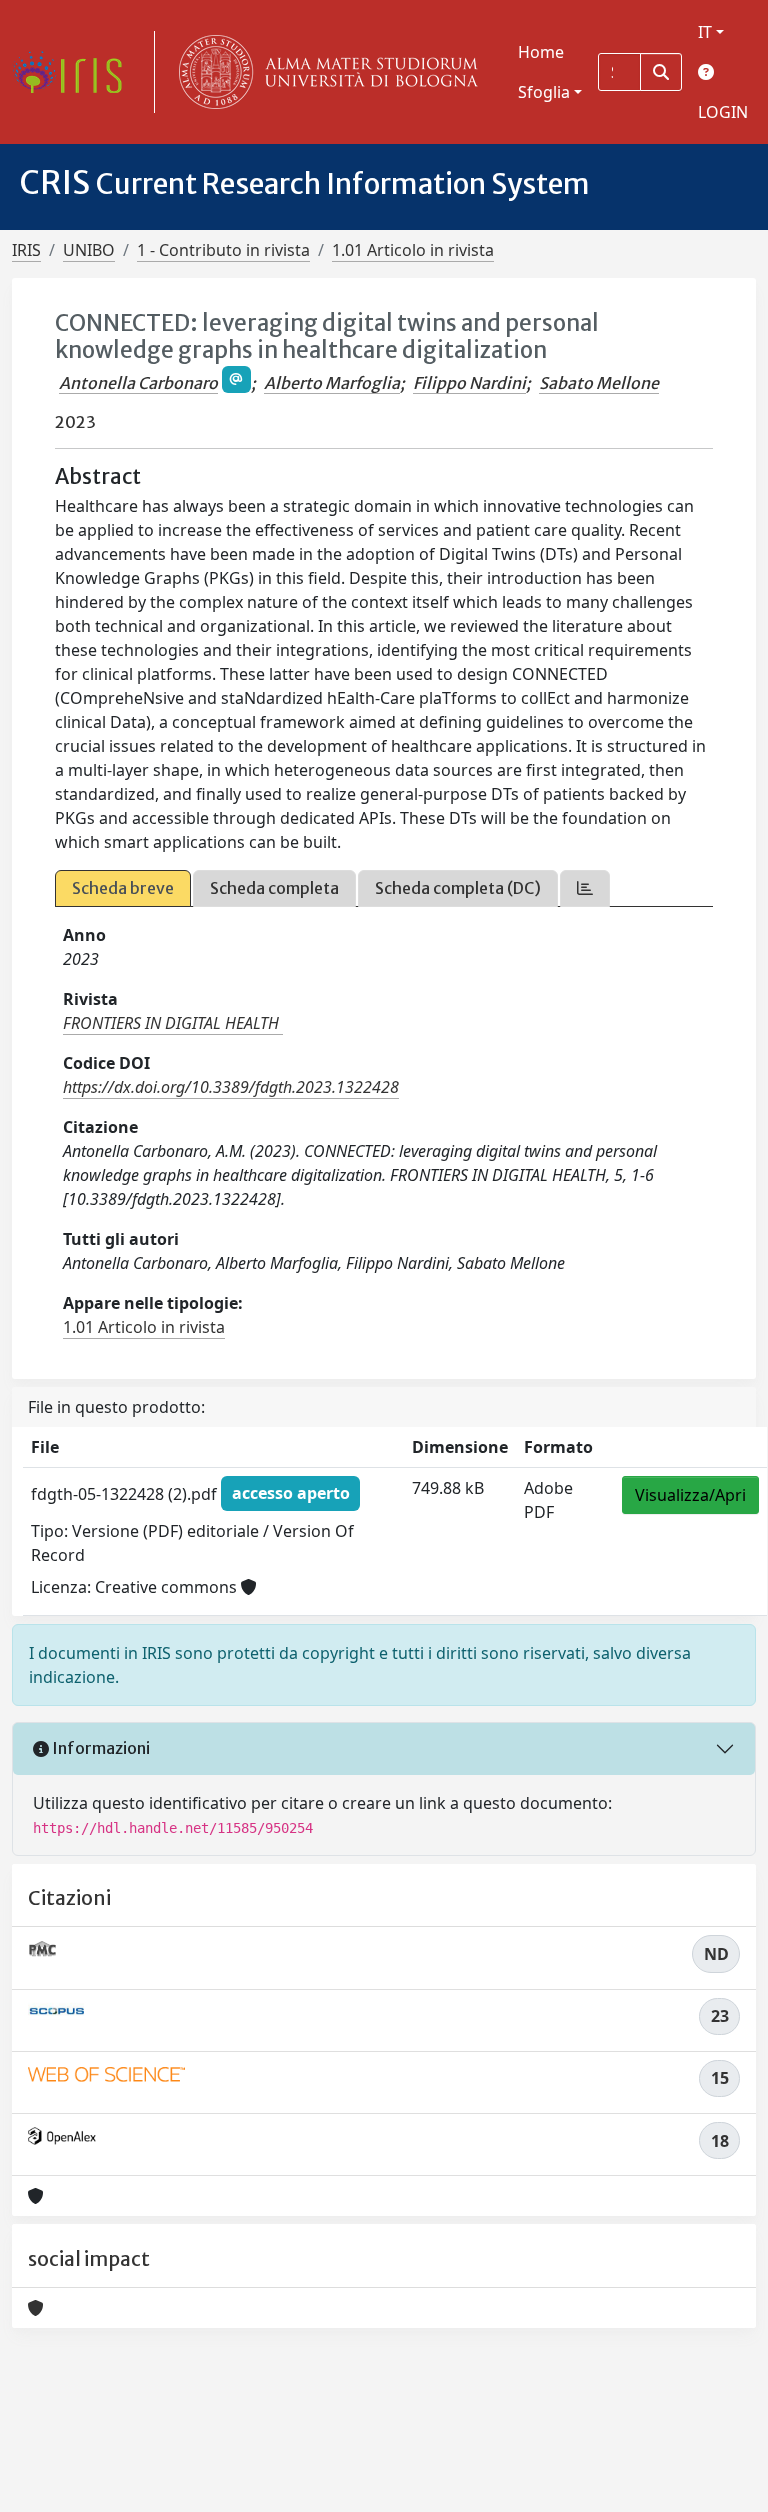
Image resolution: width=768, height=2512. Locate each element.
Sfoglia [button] (544, 92)
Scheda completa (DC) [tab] (458, 888)
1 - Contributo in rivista (223, 250)
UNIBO (89, 250)
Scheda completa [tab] (274, 888)
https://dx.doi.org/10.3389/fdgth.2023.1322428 (231, 1087)
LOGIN (723, 112)
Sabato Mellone (599, 383)
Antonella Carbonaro (138, 383)
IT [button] (705, 32)
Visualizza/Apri (690, 1495)
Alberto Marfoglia (332, 383)
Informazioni (99, 1748)
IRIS (26, 250)
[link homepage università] (324, 72)
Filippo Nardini (469, 383)
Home (541, 52)
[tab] (585, 888)
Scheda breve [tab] (123, 888)
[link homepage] (75, 72)
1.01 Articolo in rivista (413, 250)
